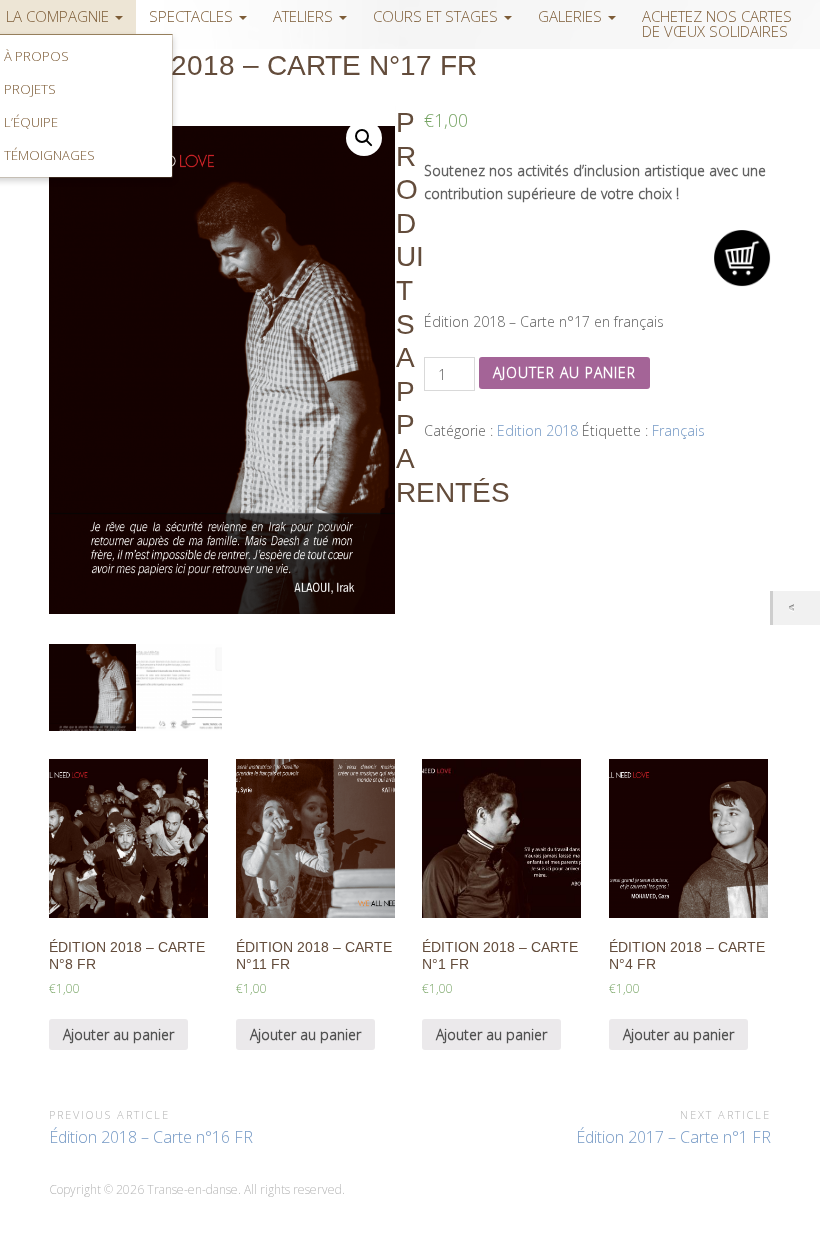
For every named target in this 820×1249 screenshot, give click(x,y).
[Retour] (796, 607)
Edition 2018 (537, 430)
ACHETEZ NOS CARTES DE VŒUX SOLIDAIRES (717, 24)
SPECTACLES (193, 16)
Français (678, 430)
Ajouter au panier (564, 372)
